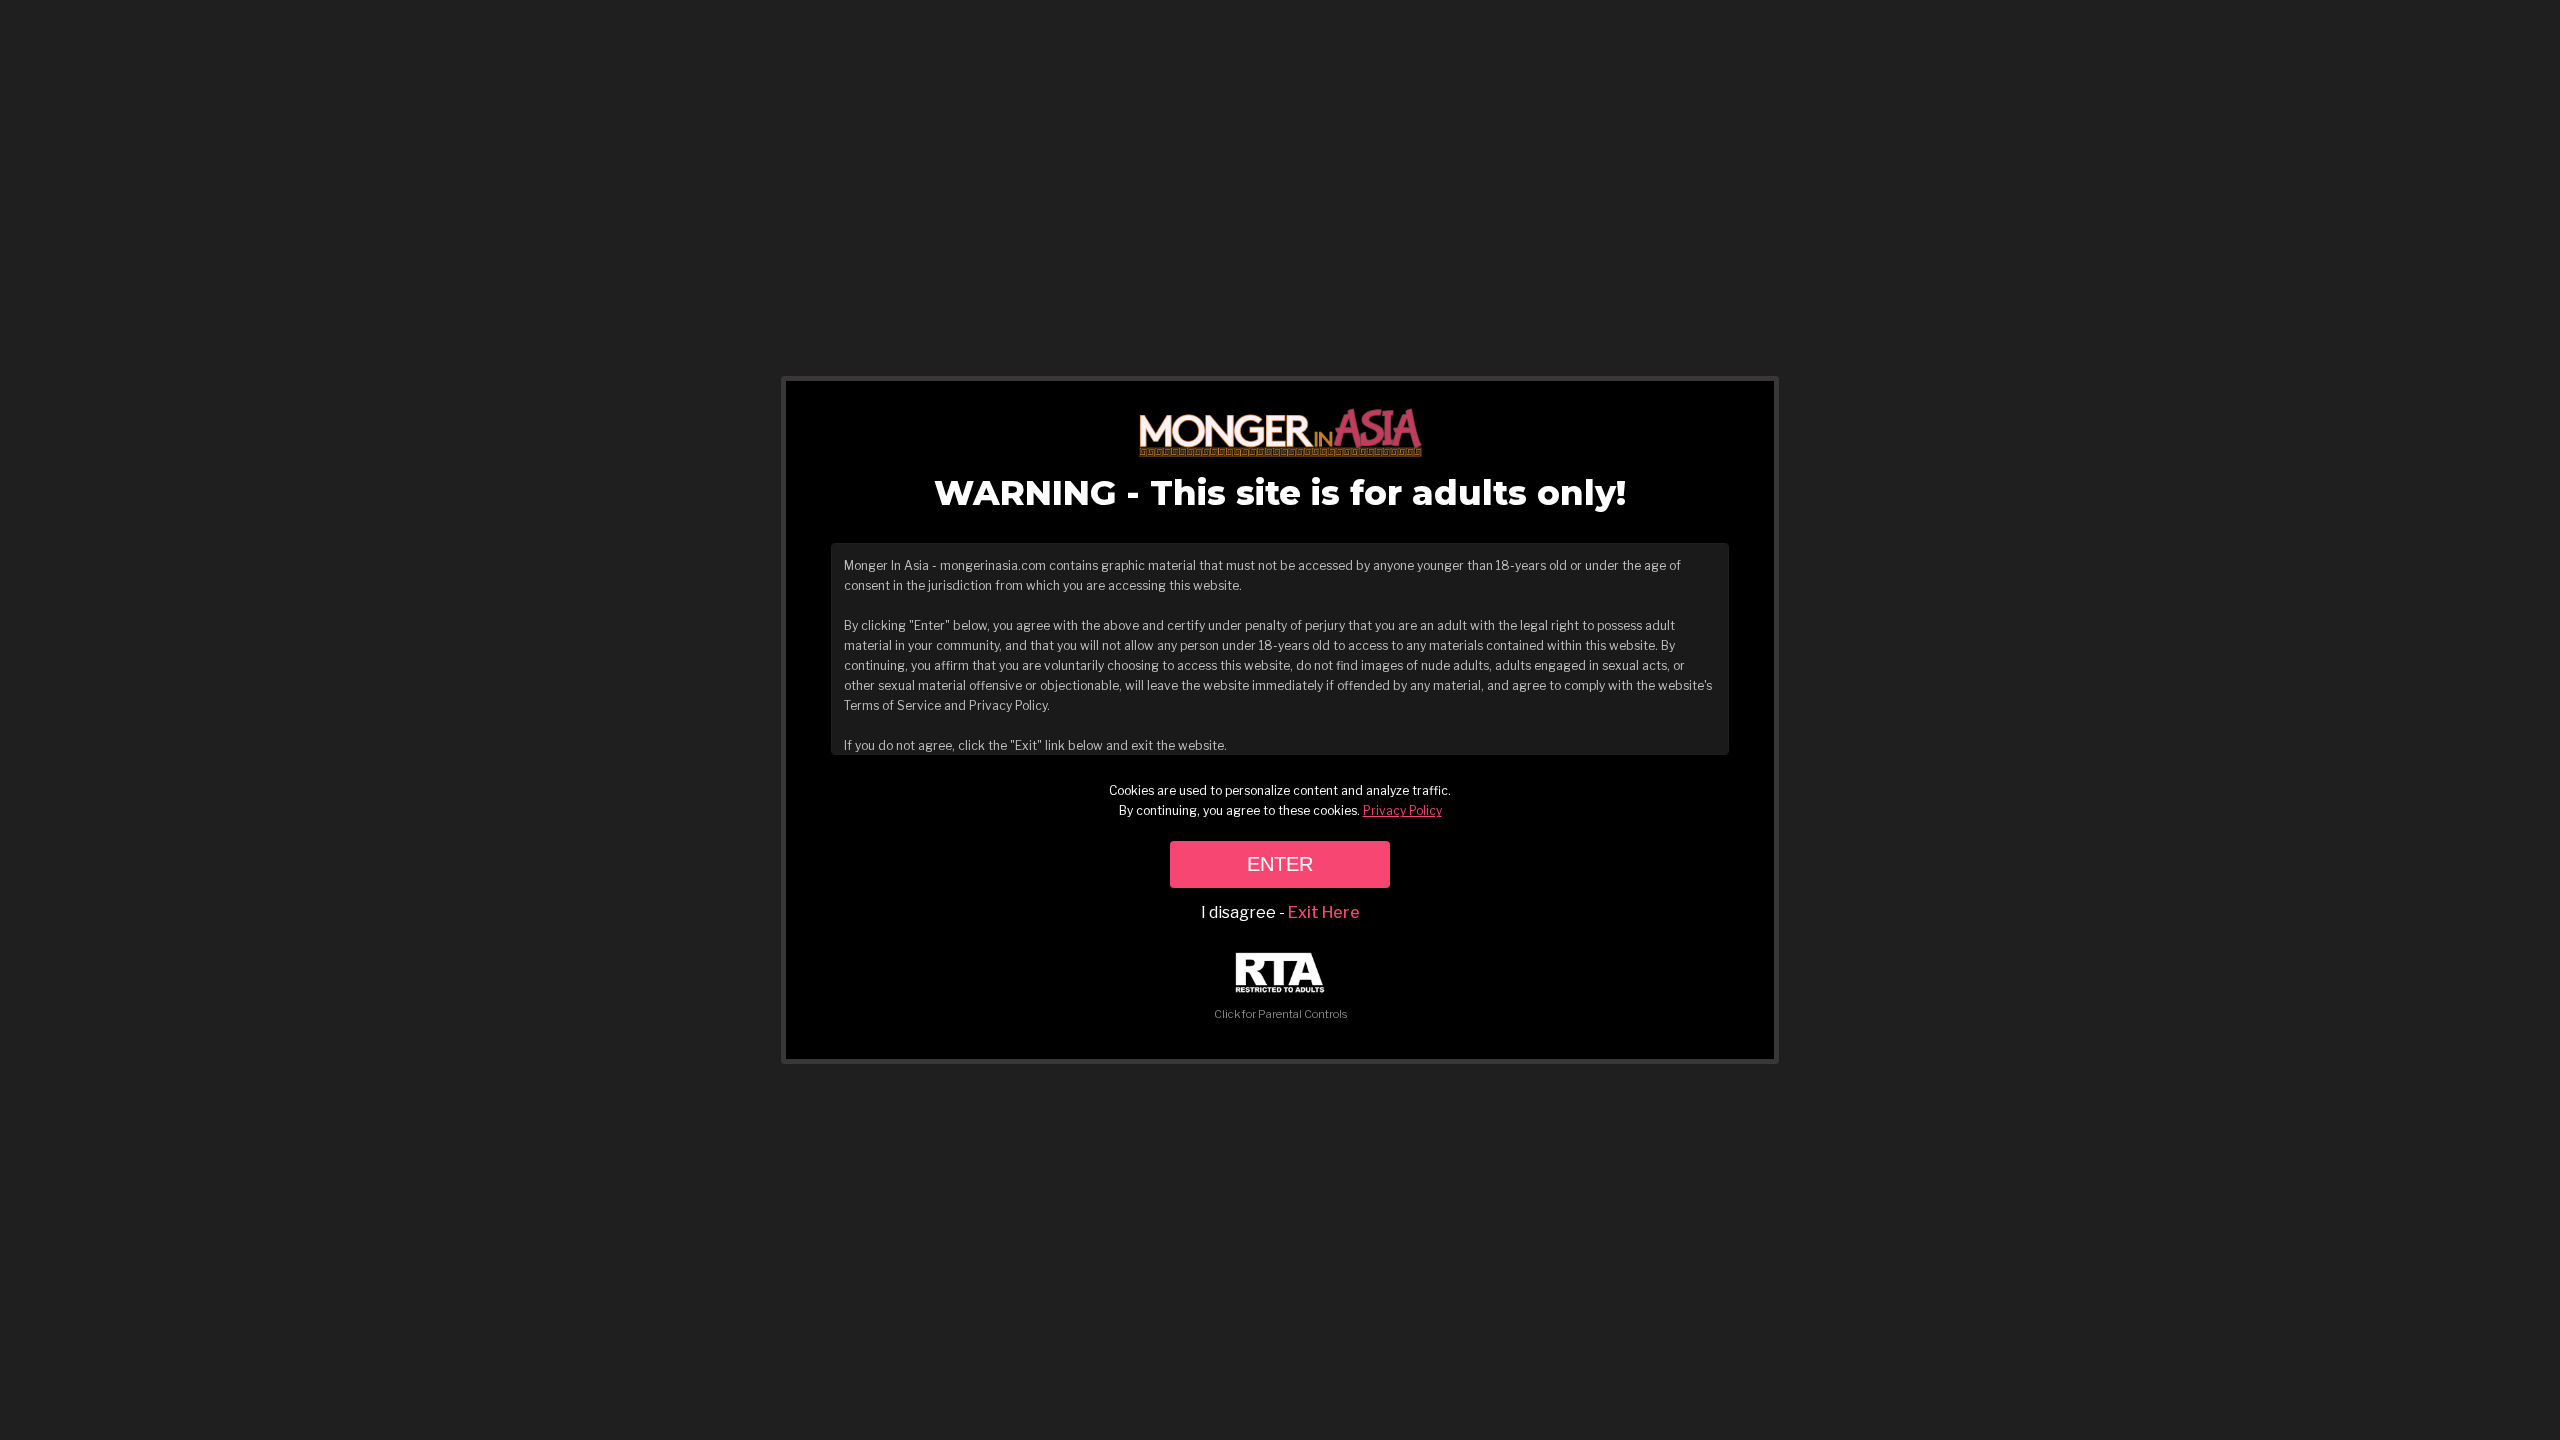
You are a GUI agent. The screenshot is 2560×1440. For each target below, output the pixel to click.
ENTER (1280, 864)
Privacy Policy (1402, 810)
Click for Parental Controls (1280, 1014)
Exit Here (1324, 912)
